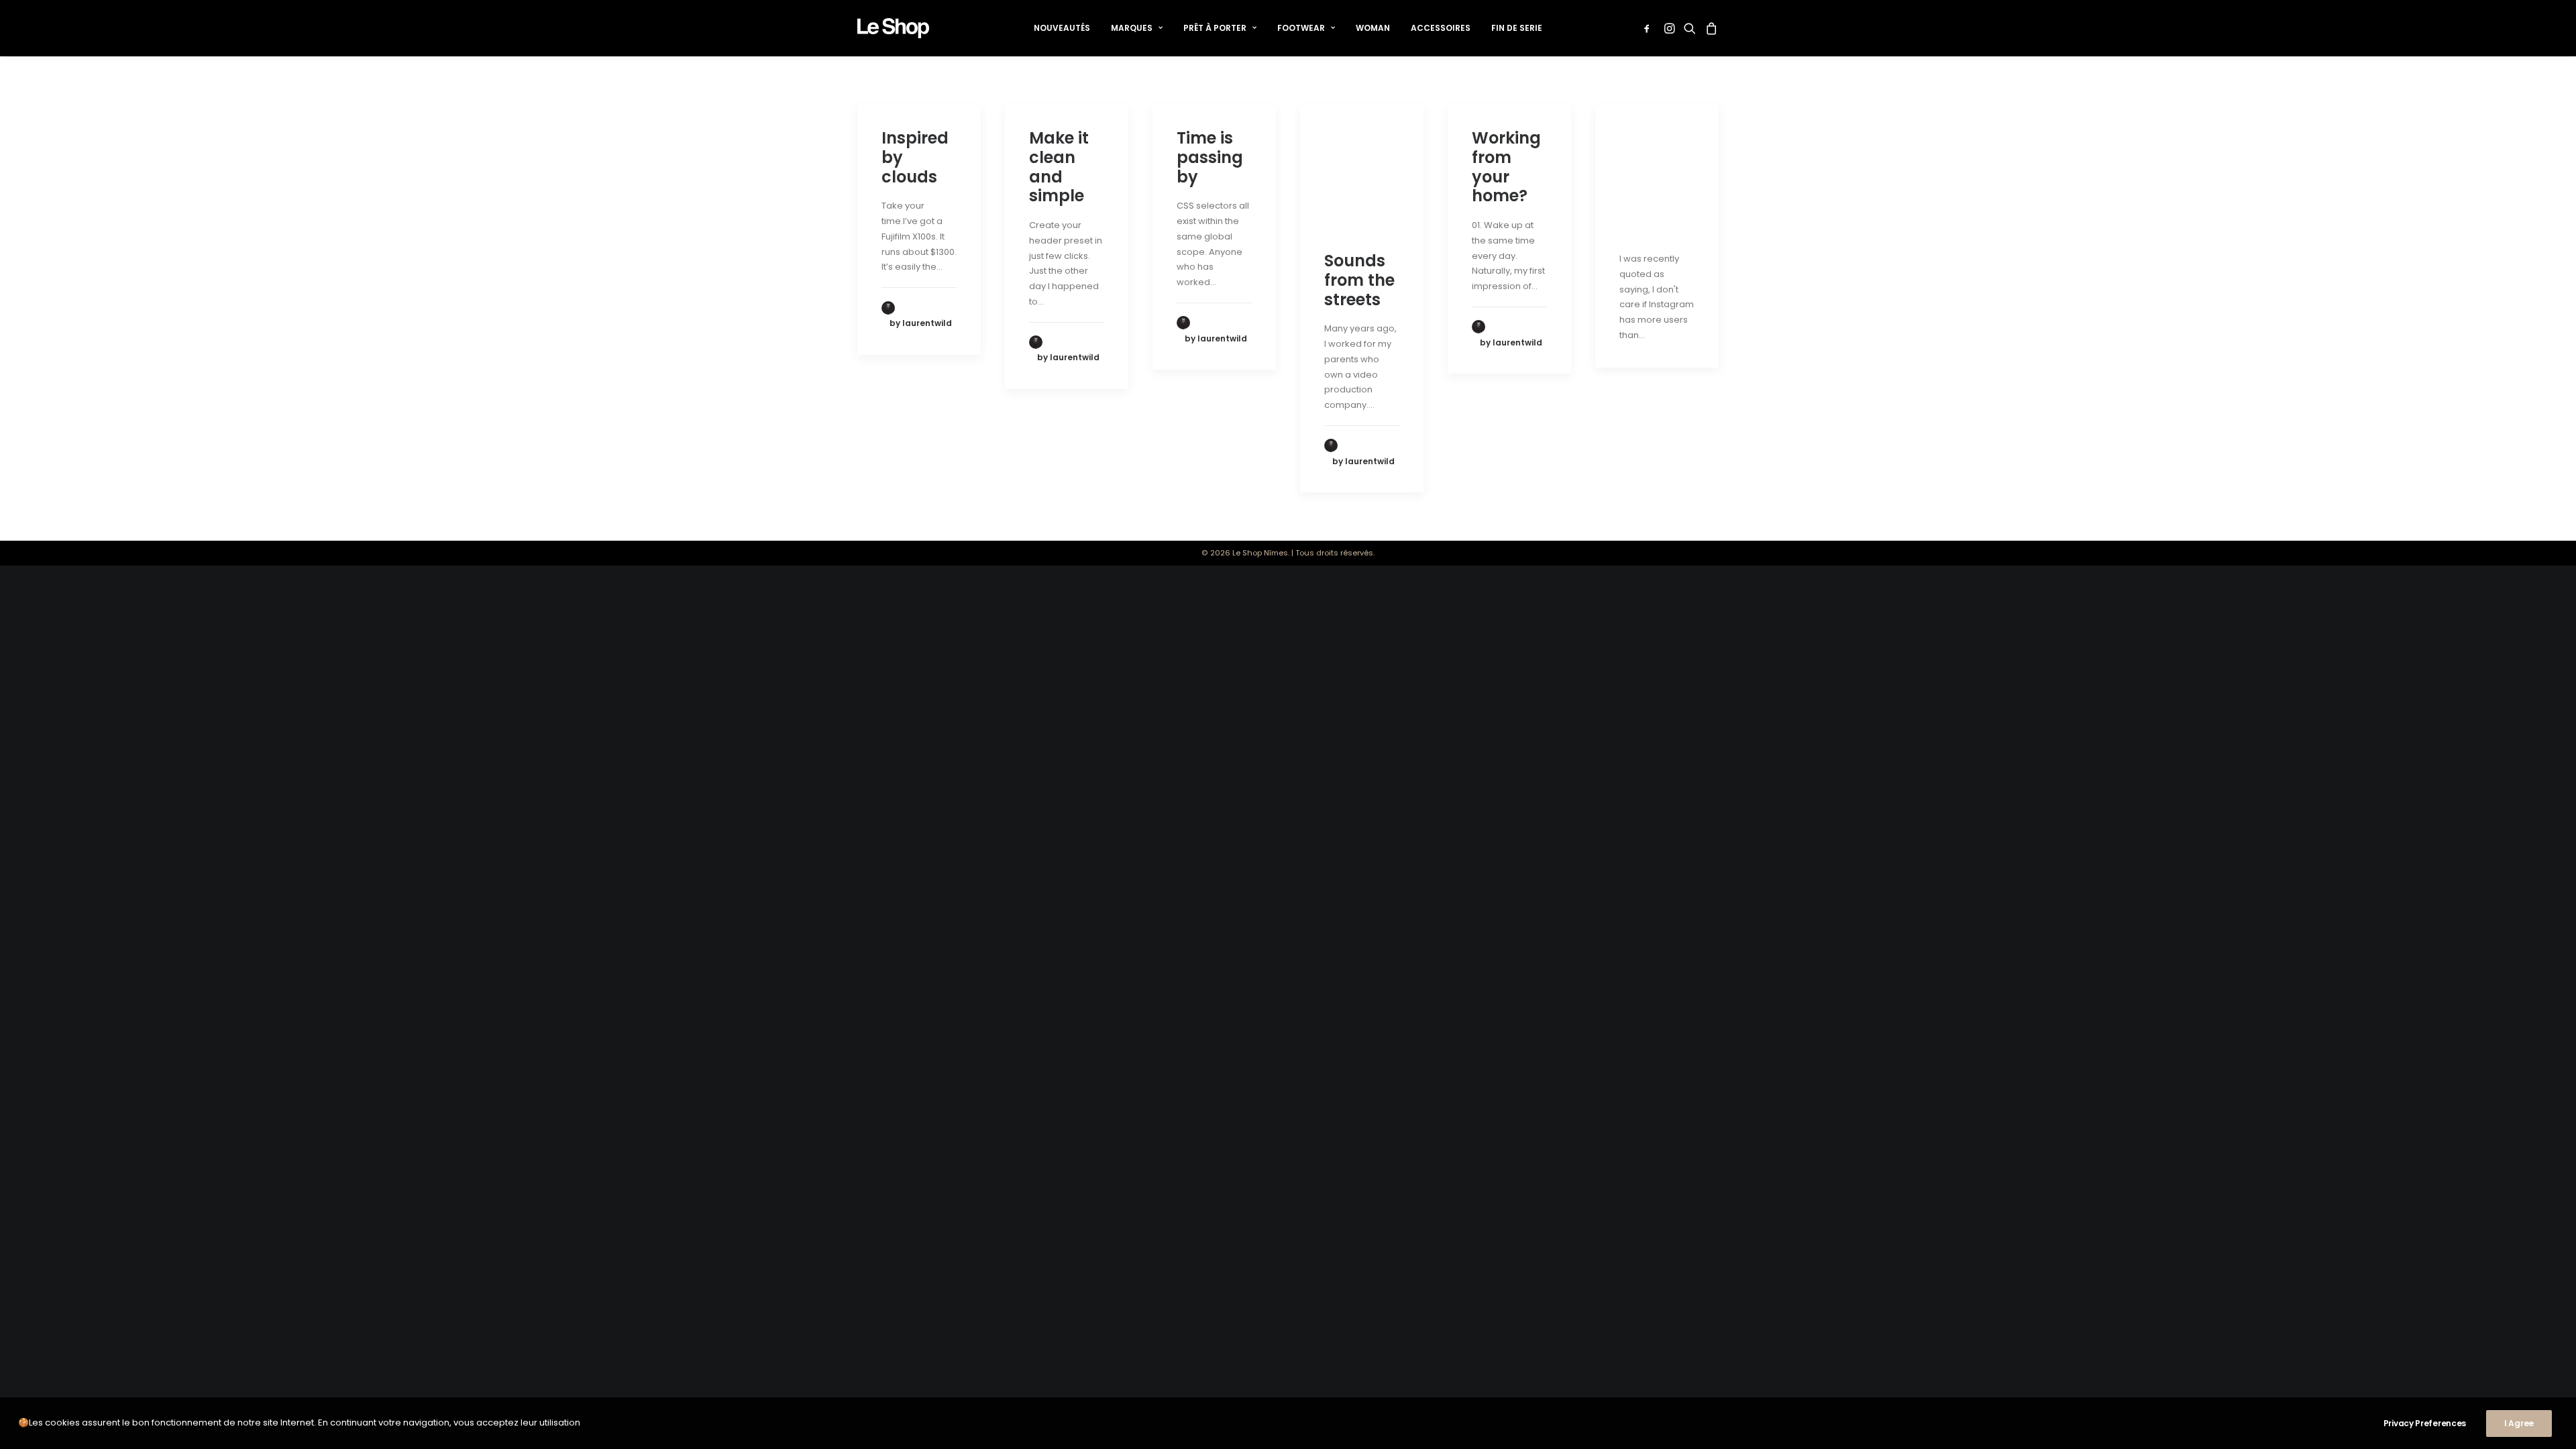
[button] (1649, 28)
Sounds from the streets (1359, 280)
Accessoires (1441, 28)
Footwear (1301, 28)
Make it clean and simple (1059, 167)
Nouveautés (1062, 28)
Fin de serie (1517, 28)
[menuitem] (1062, 28)
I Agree (2519, 1423)
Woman (1373, 28)
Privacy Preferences (2425, 1423)
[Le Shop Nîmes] (893, 28)
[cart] (1710, 28)
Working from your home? (1506, 167)
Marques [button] (1132, 28)
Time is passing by (1210, 157)
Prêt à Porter (1215, 28)
